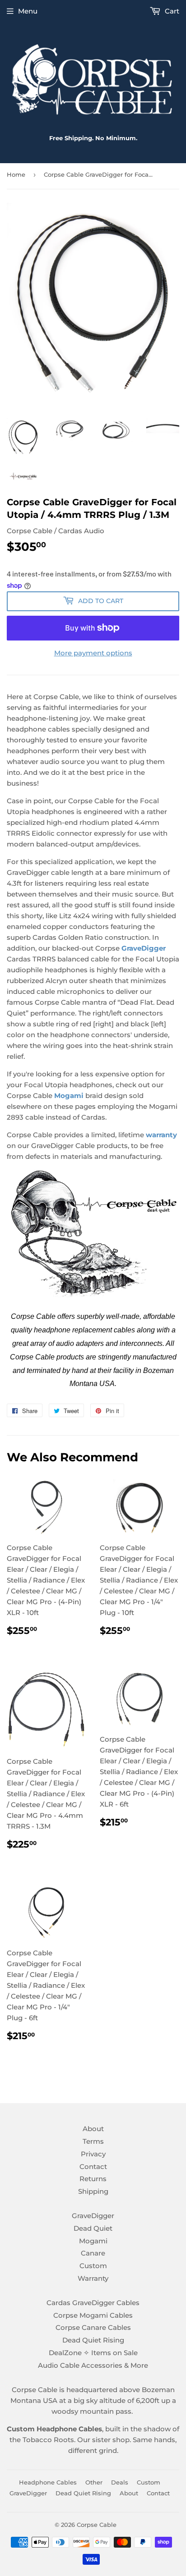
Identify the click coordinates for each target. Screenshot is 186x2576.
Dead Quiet (93, 2228)
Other (94, 2482)
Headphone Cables (48, 2482)
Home (16, 174)
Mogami (93, 2241)
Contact (93, 2166)
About (93, 2129)
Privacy (93, 2154)
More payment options (93, 653)
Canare (93, 2253)
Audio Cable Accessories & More (93, 2365)
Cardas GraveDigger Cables (93, 2303)
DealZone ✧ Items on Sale (93, 2353)
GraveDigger (144, 948)
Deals (120, 2482)
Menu (28, 11)
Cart (171, 11)
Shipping (93, 2191)
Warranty (93, 2278)
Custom (93, 2266)
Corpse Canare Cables (93, 2327)
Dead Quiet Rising (93, 2340)
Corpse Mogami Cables (93, 2315)
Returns (93, 2179)
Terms (93, 2141)
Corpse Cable (97, 2525)
